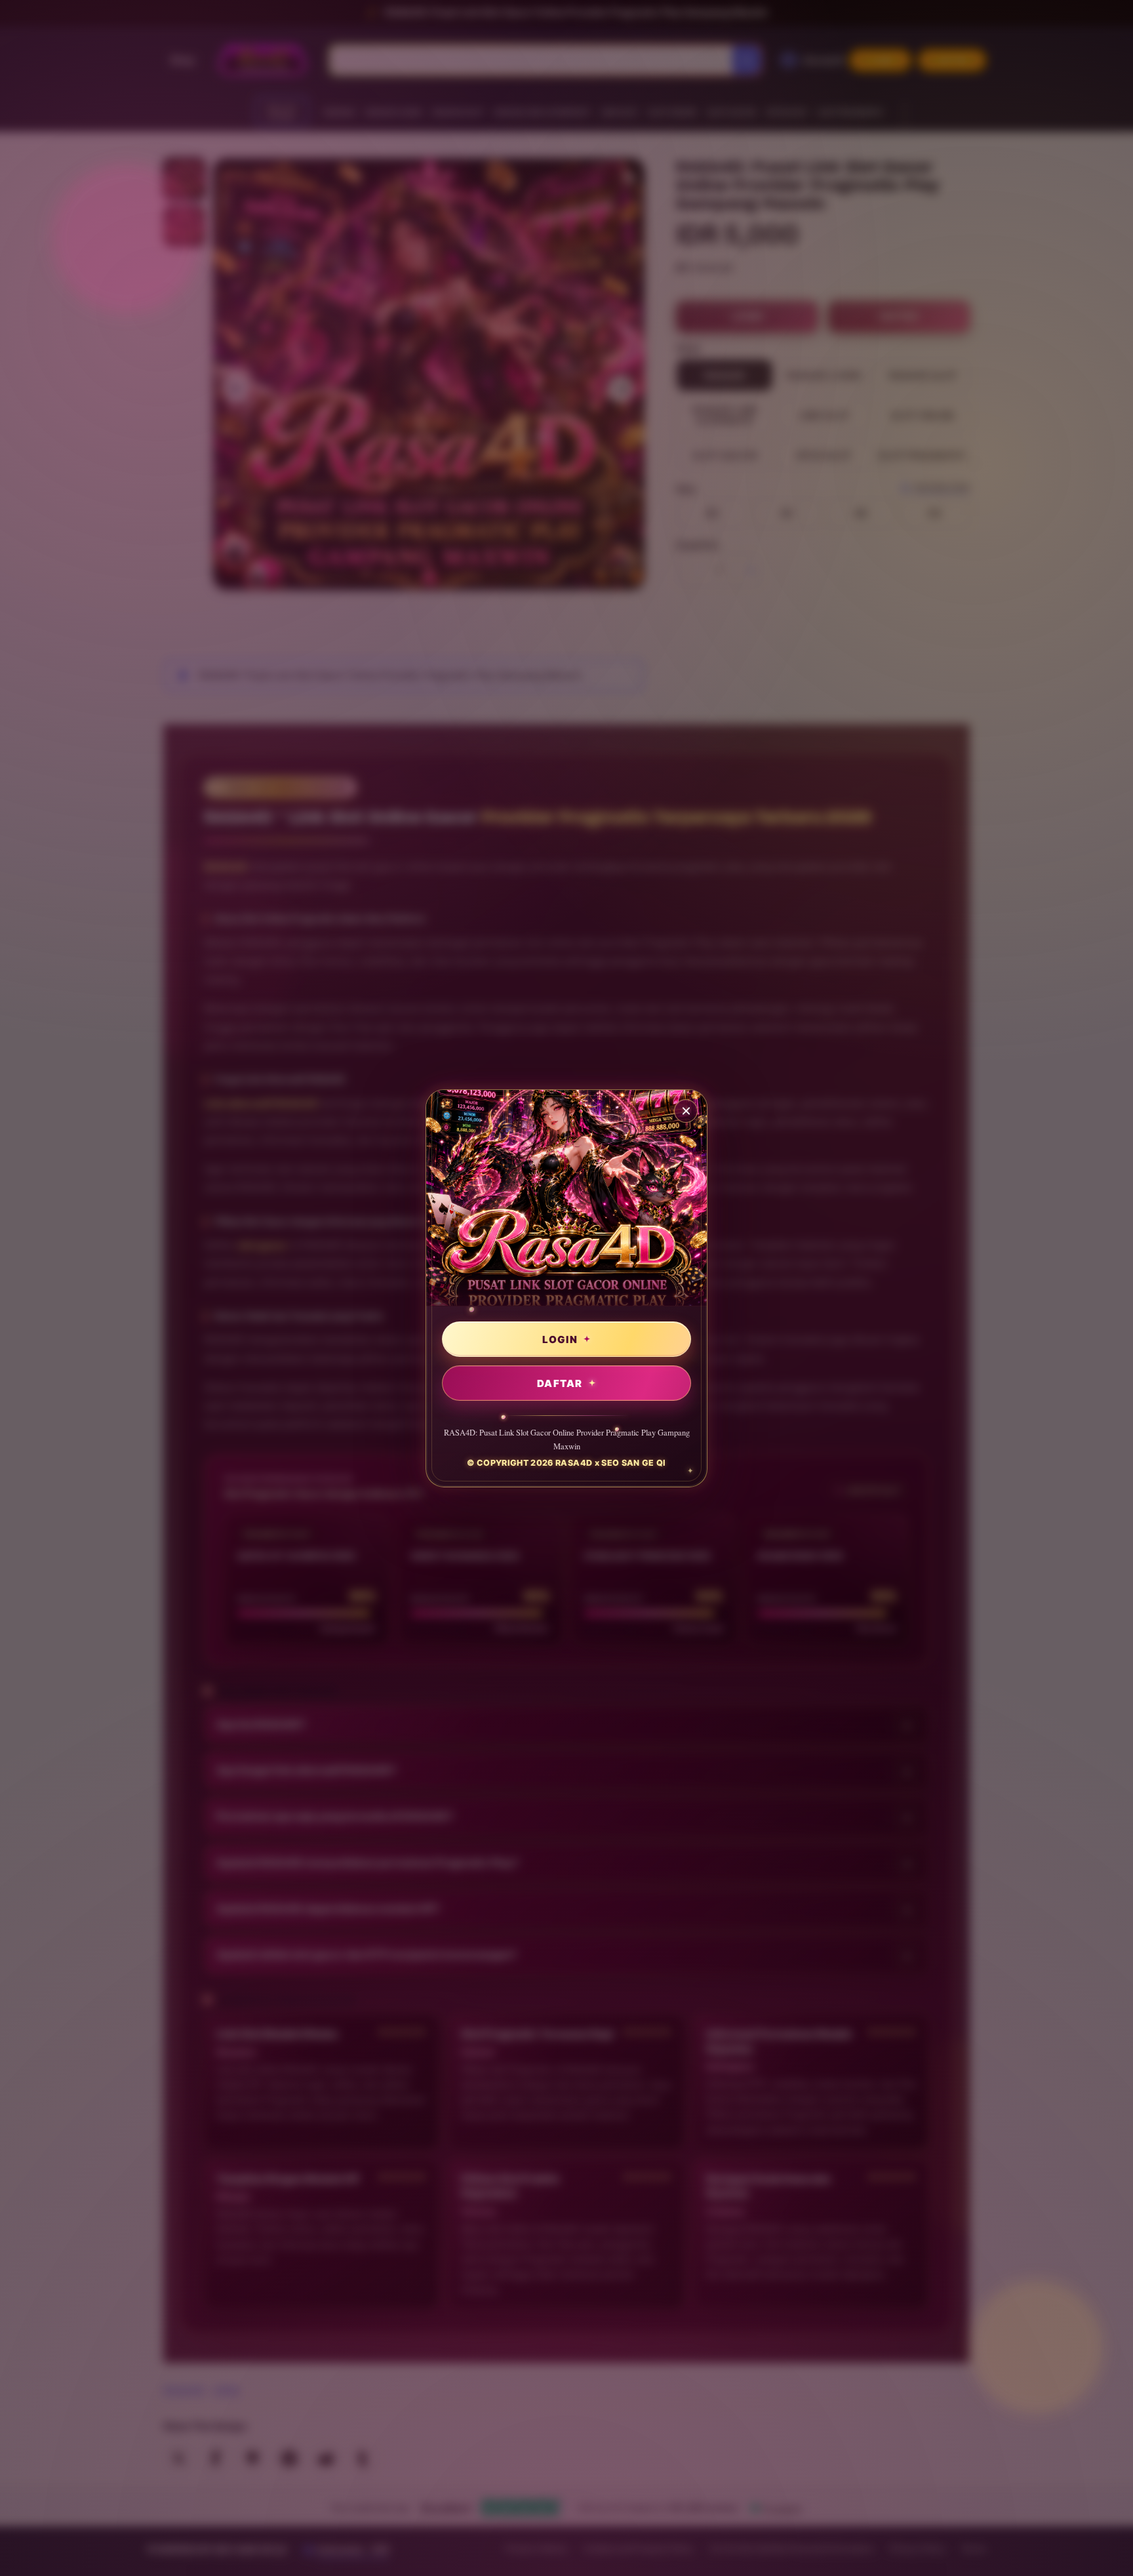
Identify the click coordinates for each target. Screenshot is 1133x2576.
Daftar (560, 1383)
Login (560, 1339)
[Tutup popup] (686, 1111)
